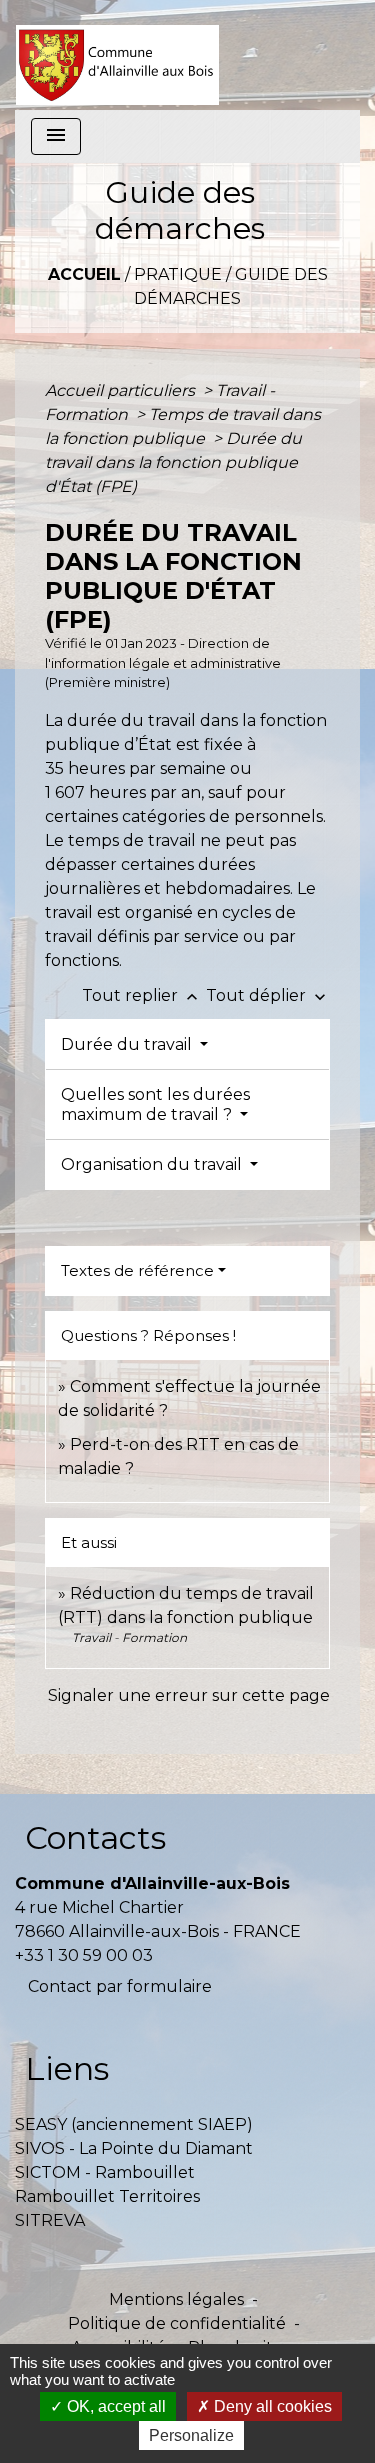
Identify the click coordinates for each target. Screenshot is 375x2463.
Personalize (191, 2435)
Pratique (178, 274)
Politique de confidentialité (177, 2323)
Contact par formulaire (120, 1986)
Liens (67, 2068)
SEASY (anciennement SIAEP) (134, 2124)
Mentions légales (176, 2299)
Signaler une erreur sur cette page (189, 1695)
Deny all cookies (271, 2406)
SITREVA (50, 2220)
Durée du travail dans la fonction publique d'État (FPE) (173, 462)
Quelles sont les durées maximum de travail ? (155, 1104)
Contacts (95, 1837)
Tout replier (142, 995)
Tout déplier (268, 995)
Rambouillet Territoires (107, 2196)
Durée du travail (128, 1044)
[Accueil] (117, 55)
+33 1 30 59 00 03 (84, 1955)
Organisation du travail (153, 1164)
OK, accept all (114, 2406)
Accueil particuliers (122, 390)
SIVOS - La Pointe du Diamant (134, 2148)
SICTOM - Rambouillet (105, 2172)
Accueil (84, 274)
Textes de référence (137, 1270)
